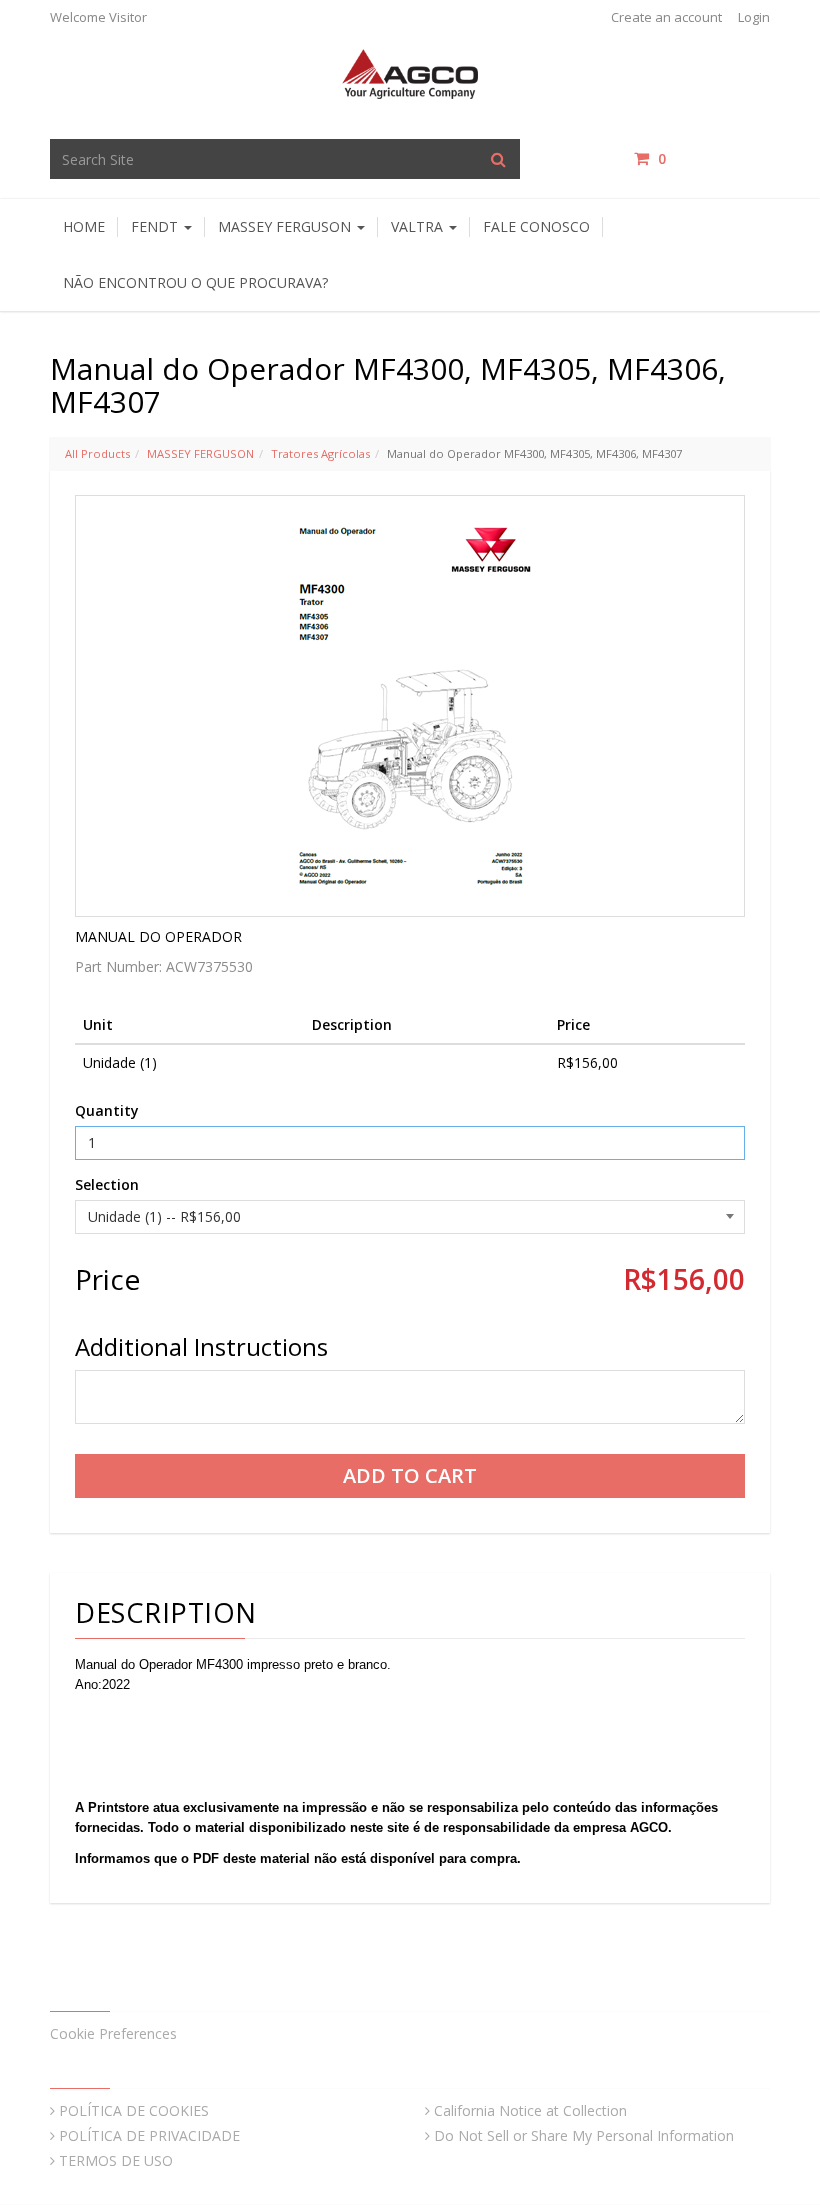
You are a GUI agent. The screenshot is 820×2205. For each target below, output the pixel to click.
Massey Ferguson (286, 226)
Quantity (107, 1110)
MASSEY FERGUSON (200, 453)
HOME (84, 226)
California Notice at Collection (530, 2110)
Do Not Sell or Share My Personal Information (584, 2135)
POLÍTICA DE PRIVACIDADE (149, 2135)
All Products (97, 453)
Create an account (666, 17)
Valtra (419, 226)
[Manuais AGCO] (409, 72)
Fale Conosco (536, 226)
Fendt (156, 226)
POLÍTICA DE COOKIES (134, 2110)
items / (714, 158)
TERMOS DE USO (116, 2160)
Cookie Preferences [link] (113, 2033)
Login (754, 17)
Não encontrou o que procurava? (195, 282)
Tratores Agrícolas (320, 453)
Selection (107, 1184)
